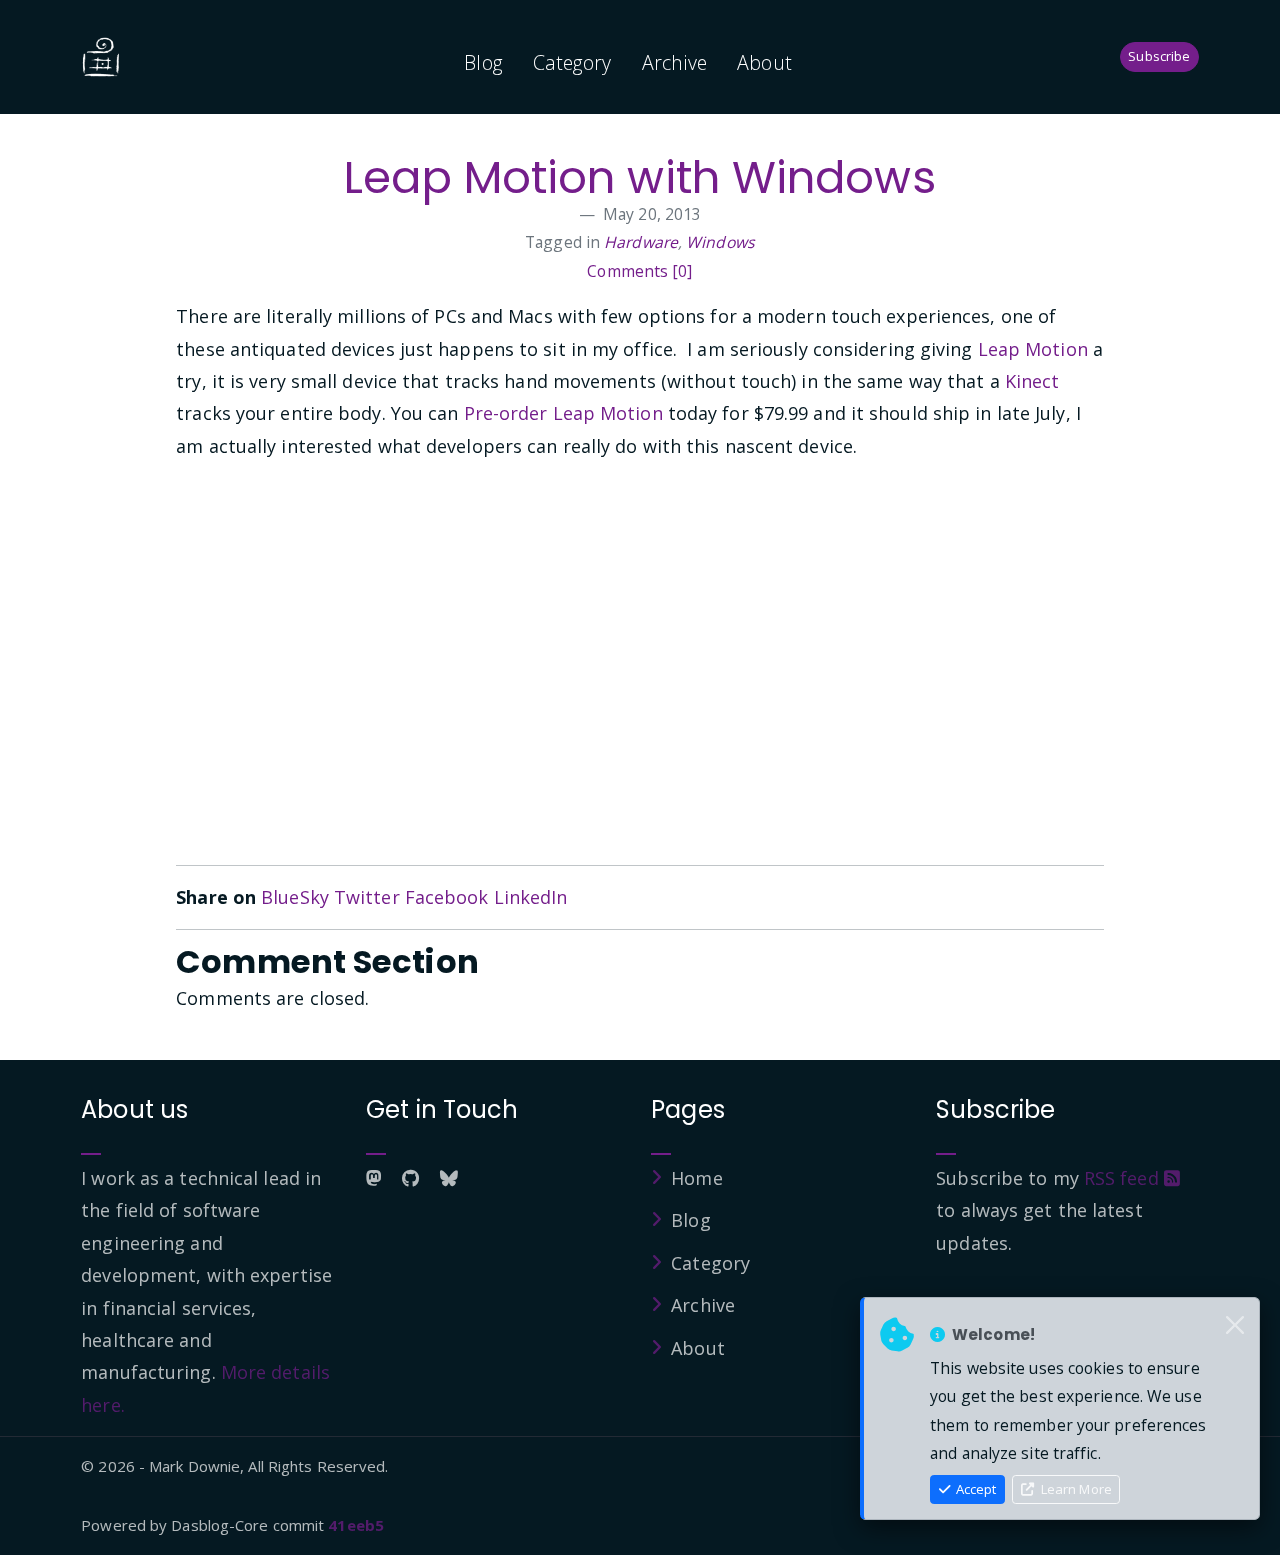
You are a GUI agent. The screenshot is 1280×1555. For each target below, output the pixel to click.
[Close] (1235, 1326)
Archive (675, 62)
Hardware (641, 242)
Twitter (367, 897)
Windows (720, 242)
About (764, 62)
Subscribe (1159, 56)
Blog (483, 62)
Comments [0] (639, 271)
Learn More (1075, 1489)
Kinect (1032, 381)
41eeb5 (356, 1525)
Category (572, 62)
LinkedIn (531, 897)
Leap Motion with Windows (639, 177)
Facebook (447, 897)
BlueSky (295, 897)
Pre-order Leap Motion (563, 413)
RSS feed (1124, 1178)
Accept (974, 1489)
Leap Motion (1033, 349)
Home (696, 1178)
